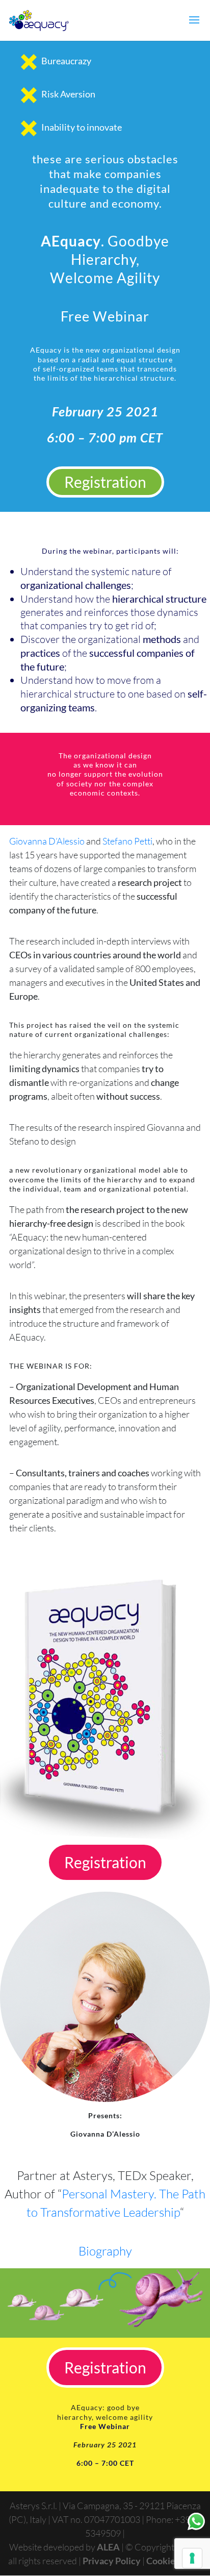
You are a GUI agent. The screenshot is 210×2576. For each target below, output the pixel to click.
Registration (105, 482)
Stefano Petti (127, 841)
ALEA (108, 2547)
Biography (105, 2251)
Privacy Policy (112, 2561)
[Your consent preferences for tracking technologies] (192, 2558)
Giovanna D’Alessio (47, 841)
